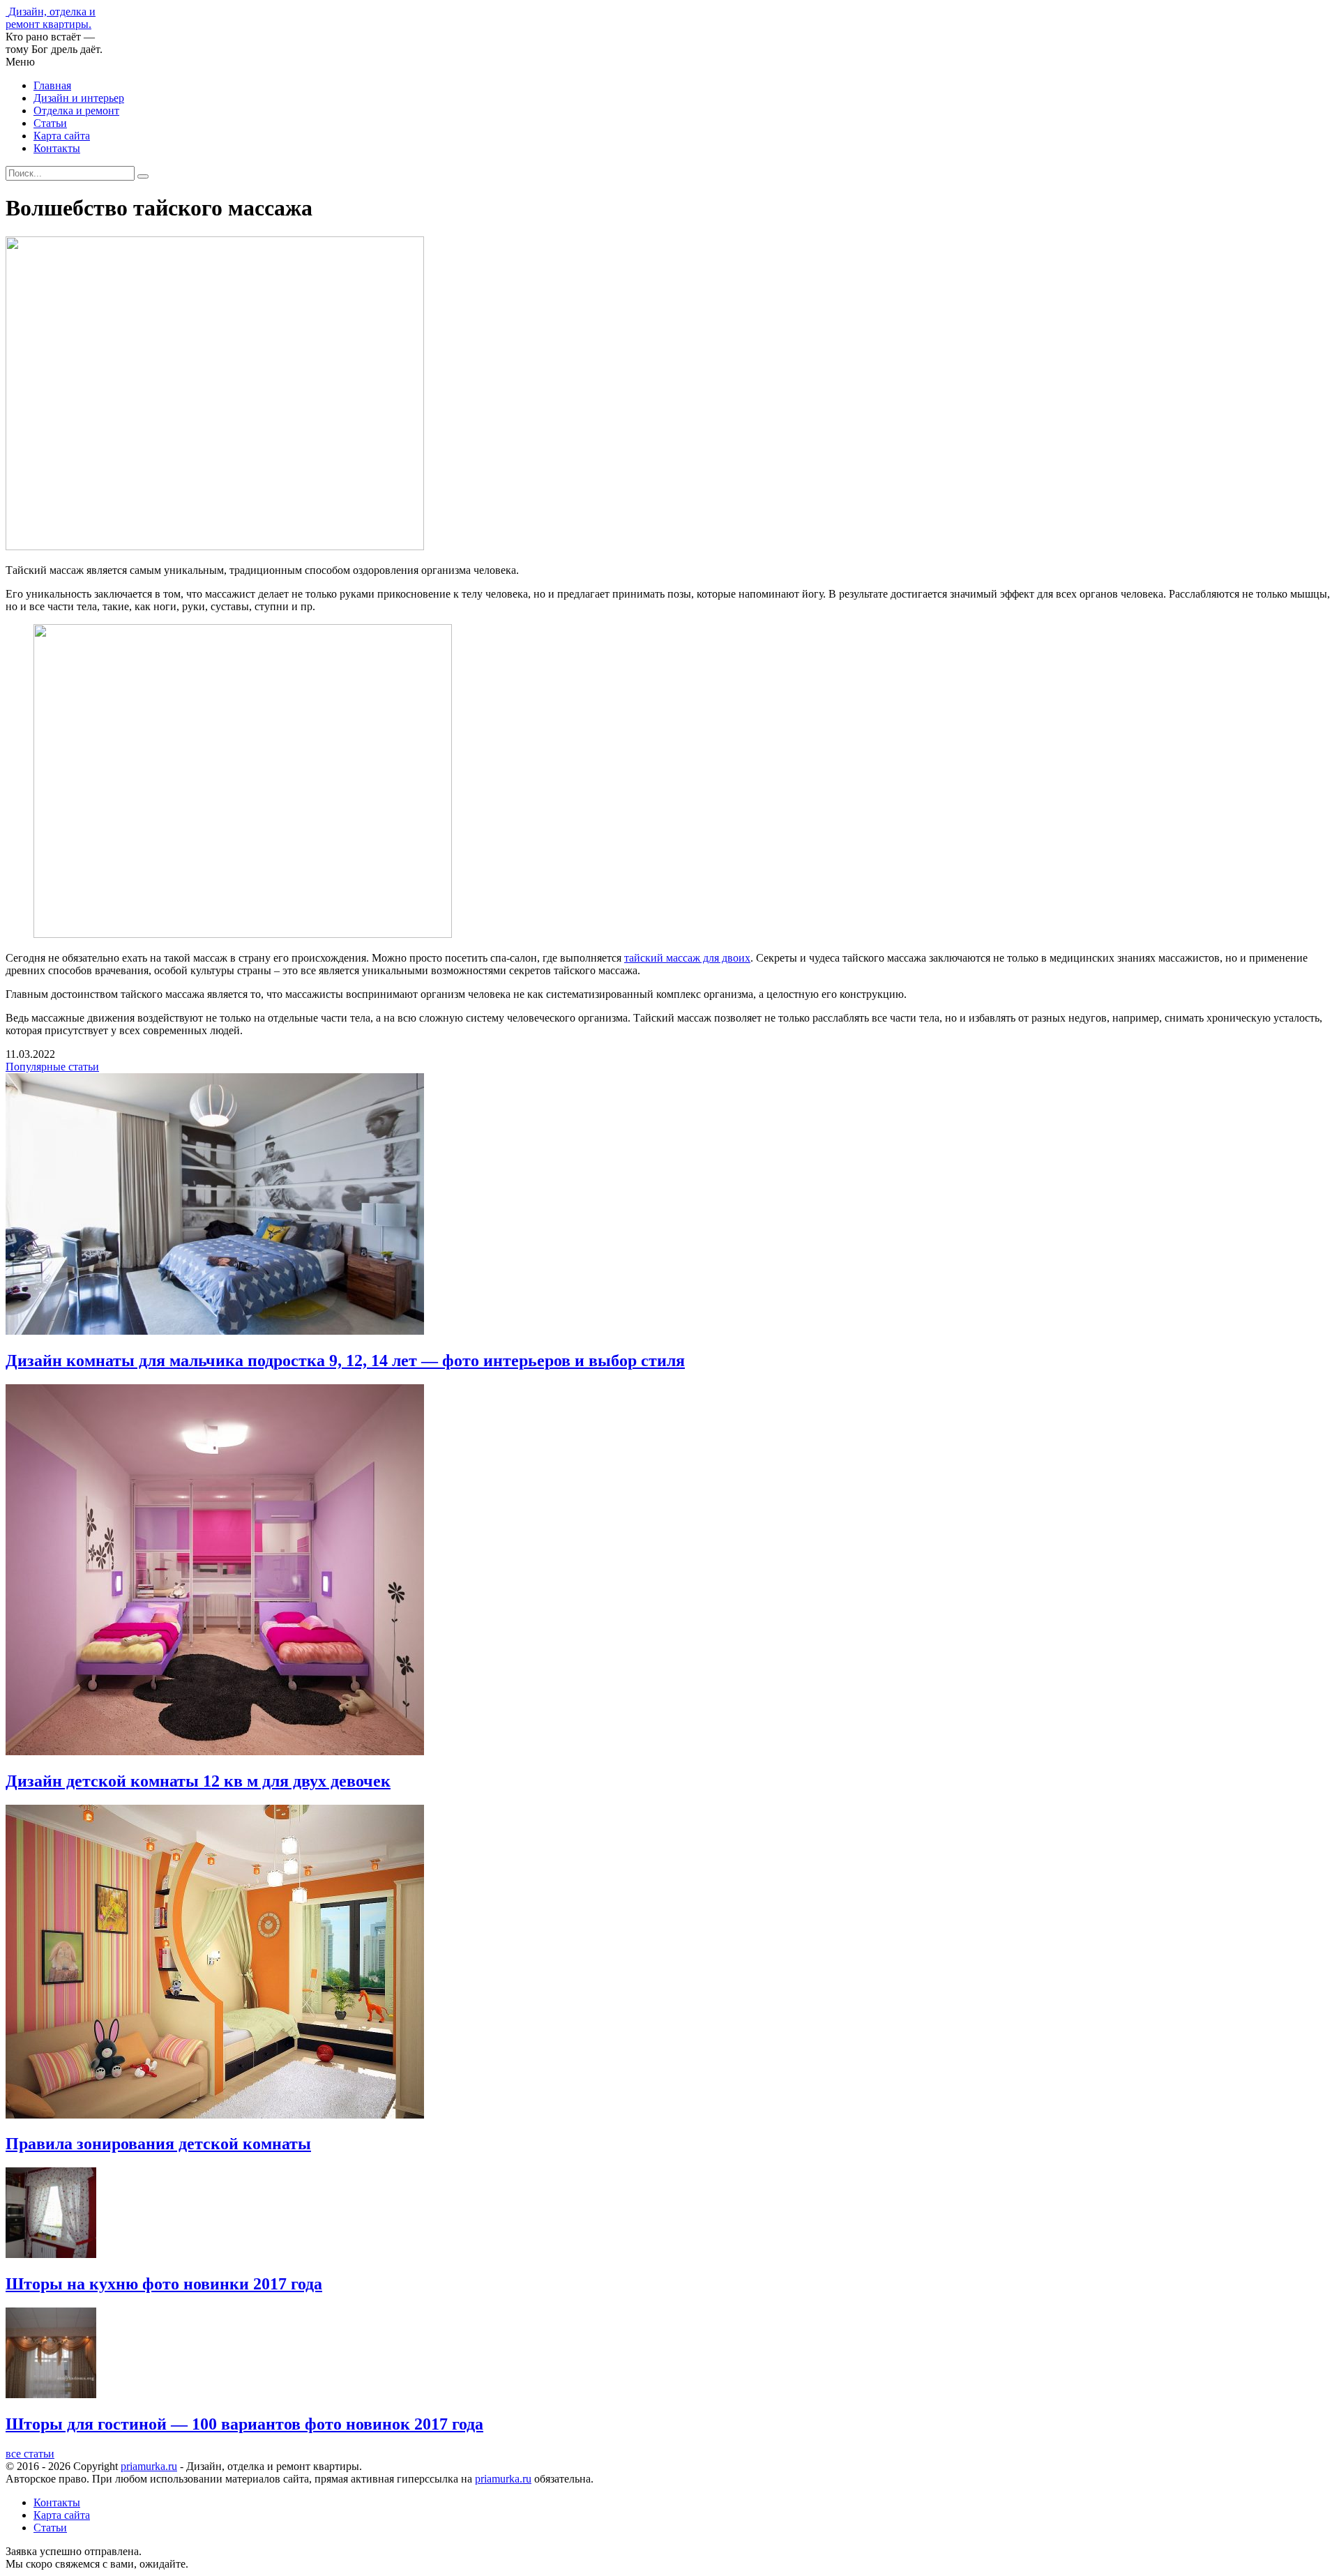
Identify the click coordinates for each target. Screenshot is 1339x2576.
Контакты (57, 148)
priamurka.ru (149, 2466)
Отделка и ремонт (76, 111)
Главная (52, 85)
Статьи (50, 123)
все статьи (30, 2454)
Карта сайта (62, 136)
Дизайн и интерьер (79, 98)
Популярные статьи (52, 1067)
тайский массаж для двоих (687, 958)
